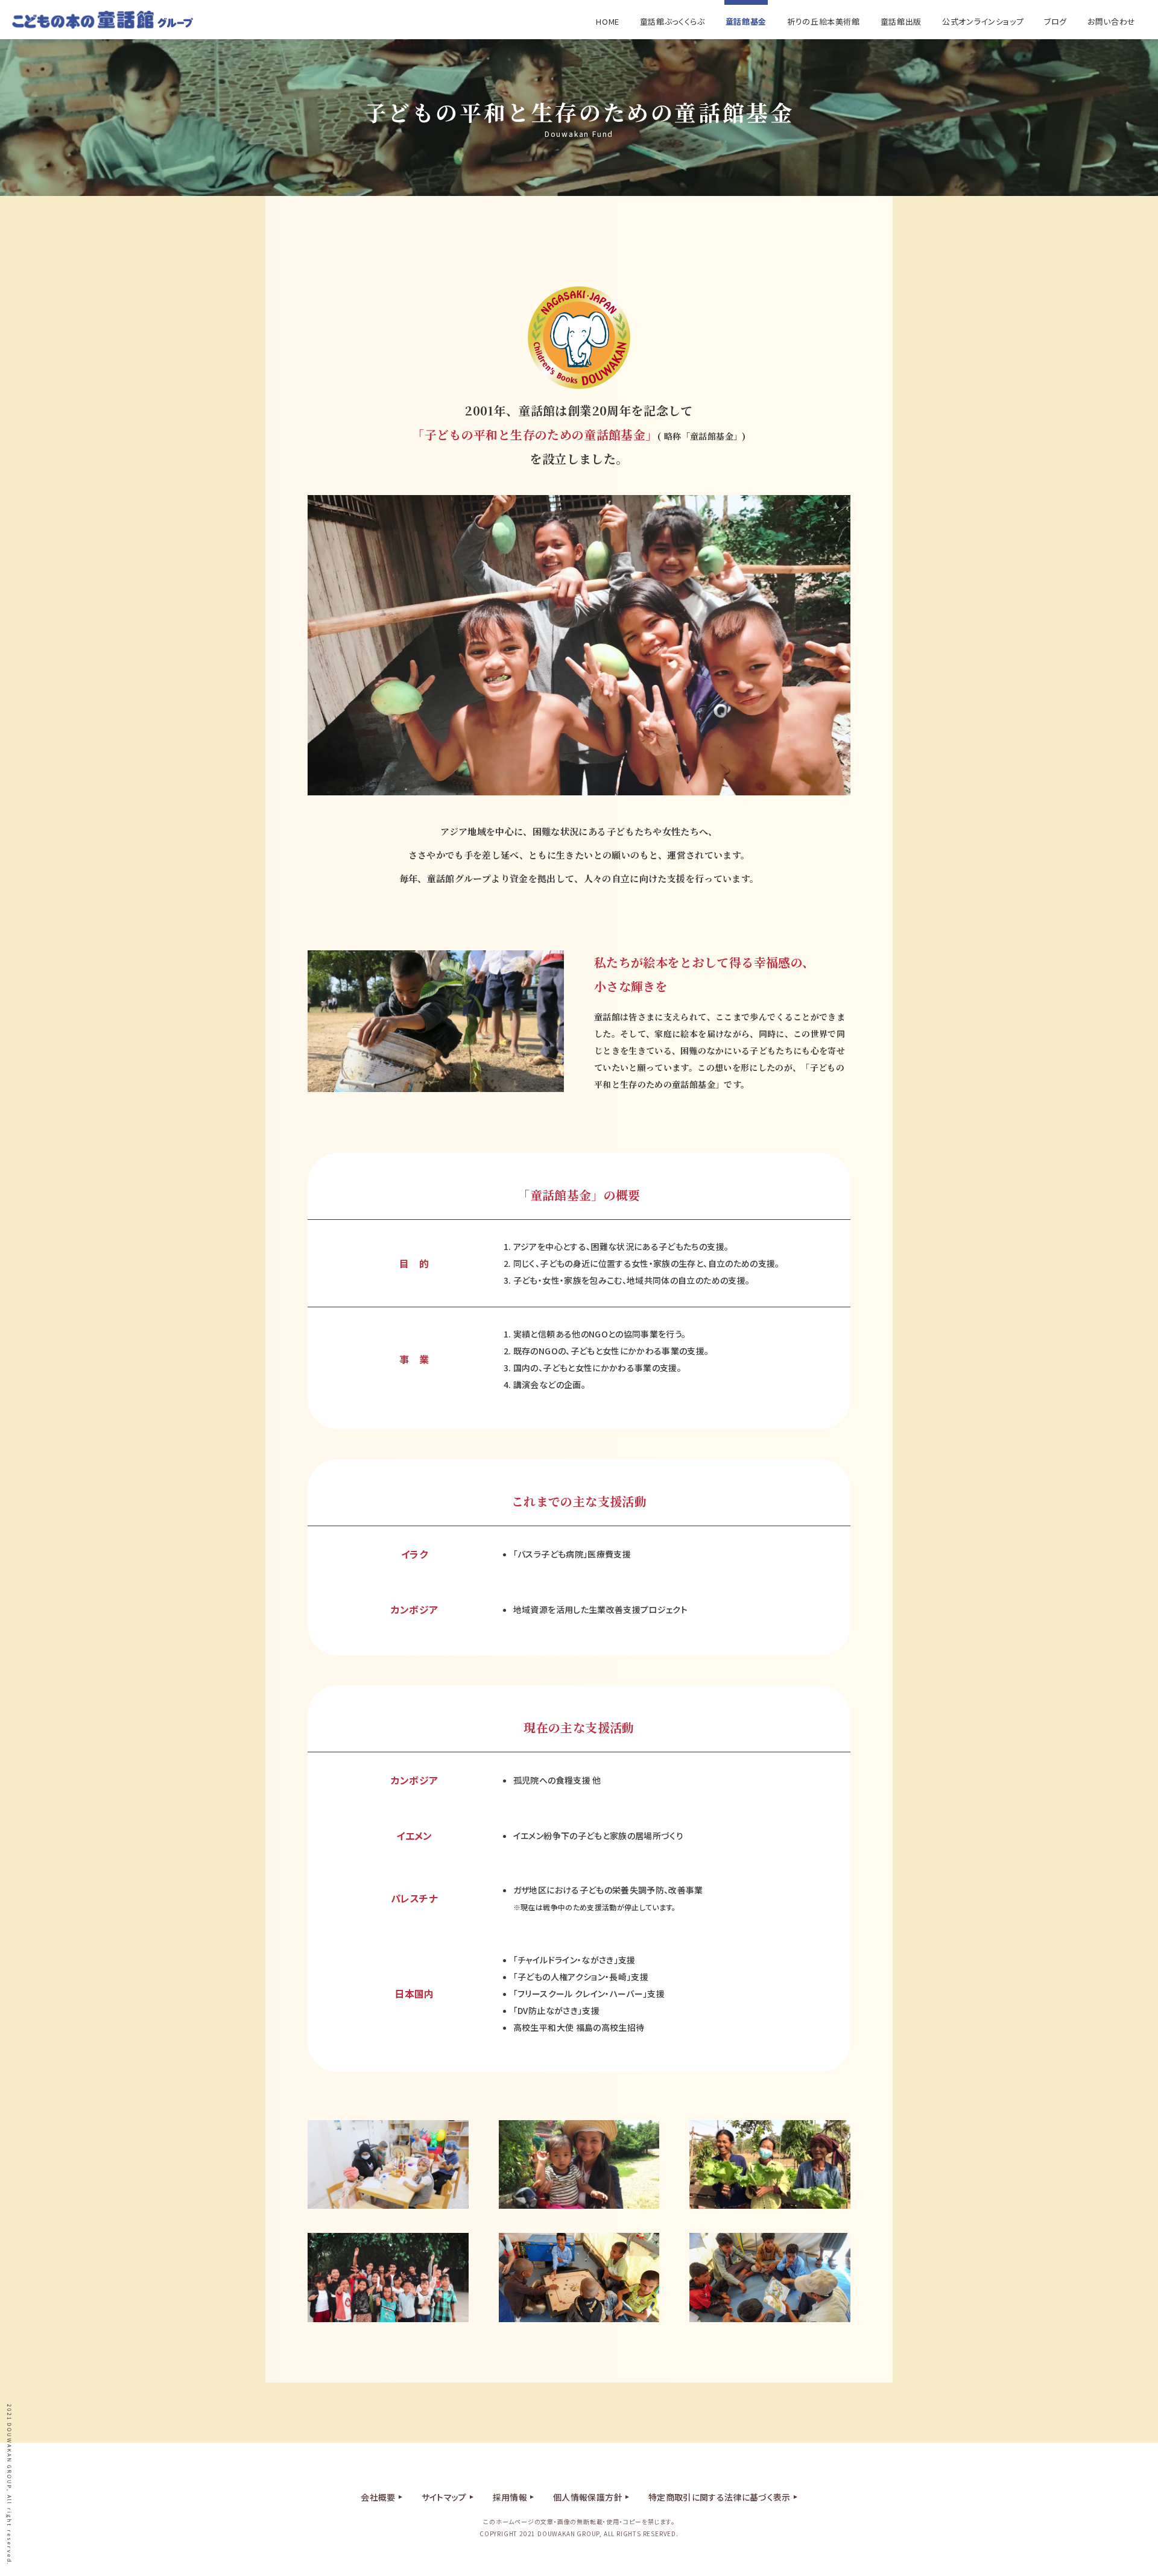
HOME (608, 21)
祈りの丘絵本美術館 (824, 21)
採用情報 (510, 2497)
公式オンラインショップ (983, 21)
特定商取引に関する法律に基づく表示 (720, 2497)
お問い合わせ (1112, 21)
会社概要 (378, 2497)
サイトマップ (444, 2497)
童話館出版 (901, 21)
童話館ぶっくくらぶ (672, 21)
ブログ (1055, 21)
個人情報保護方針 (588, 2497)
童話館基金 (746, 21)
